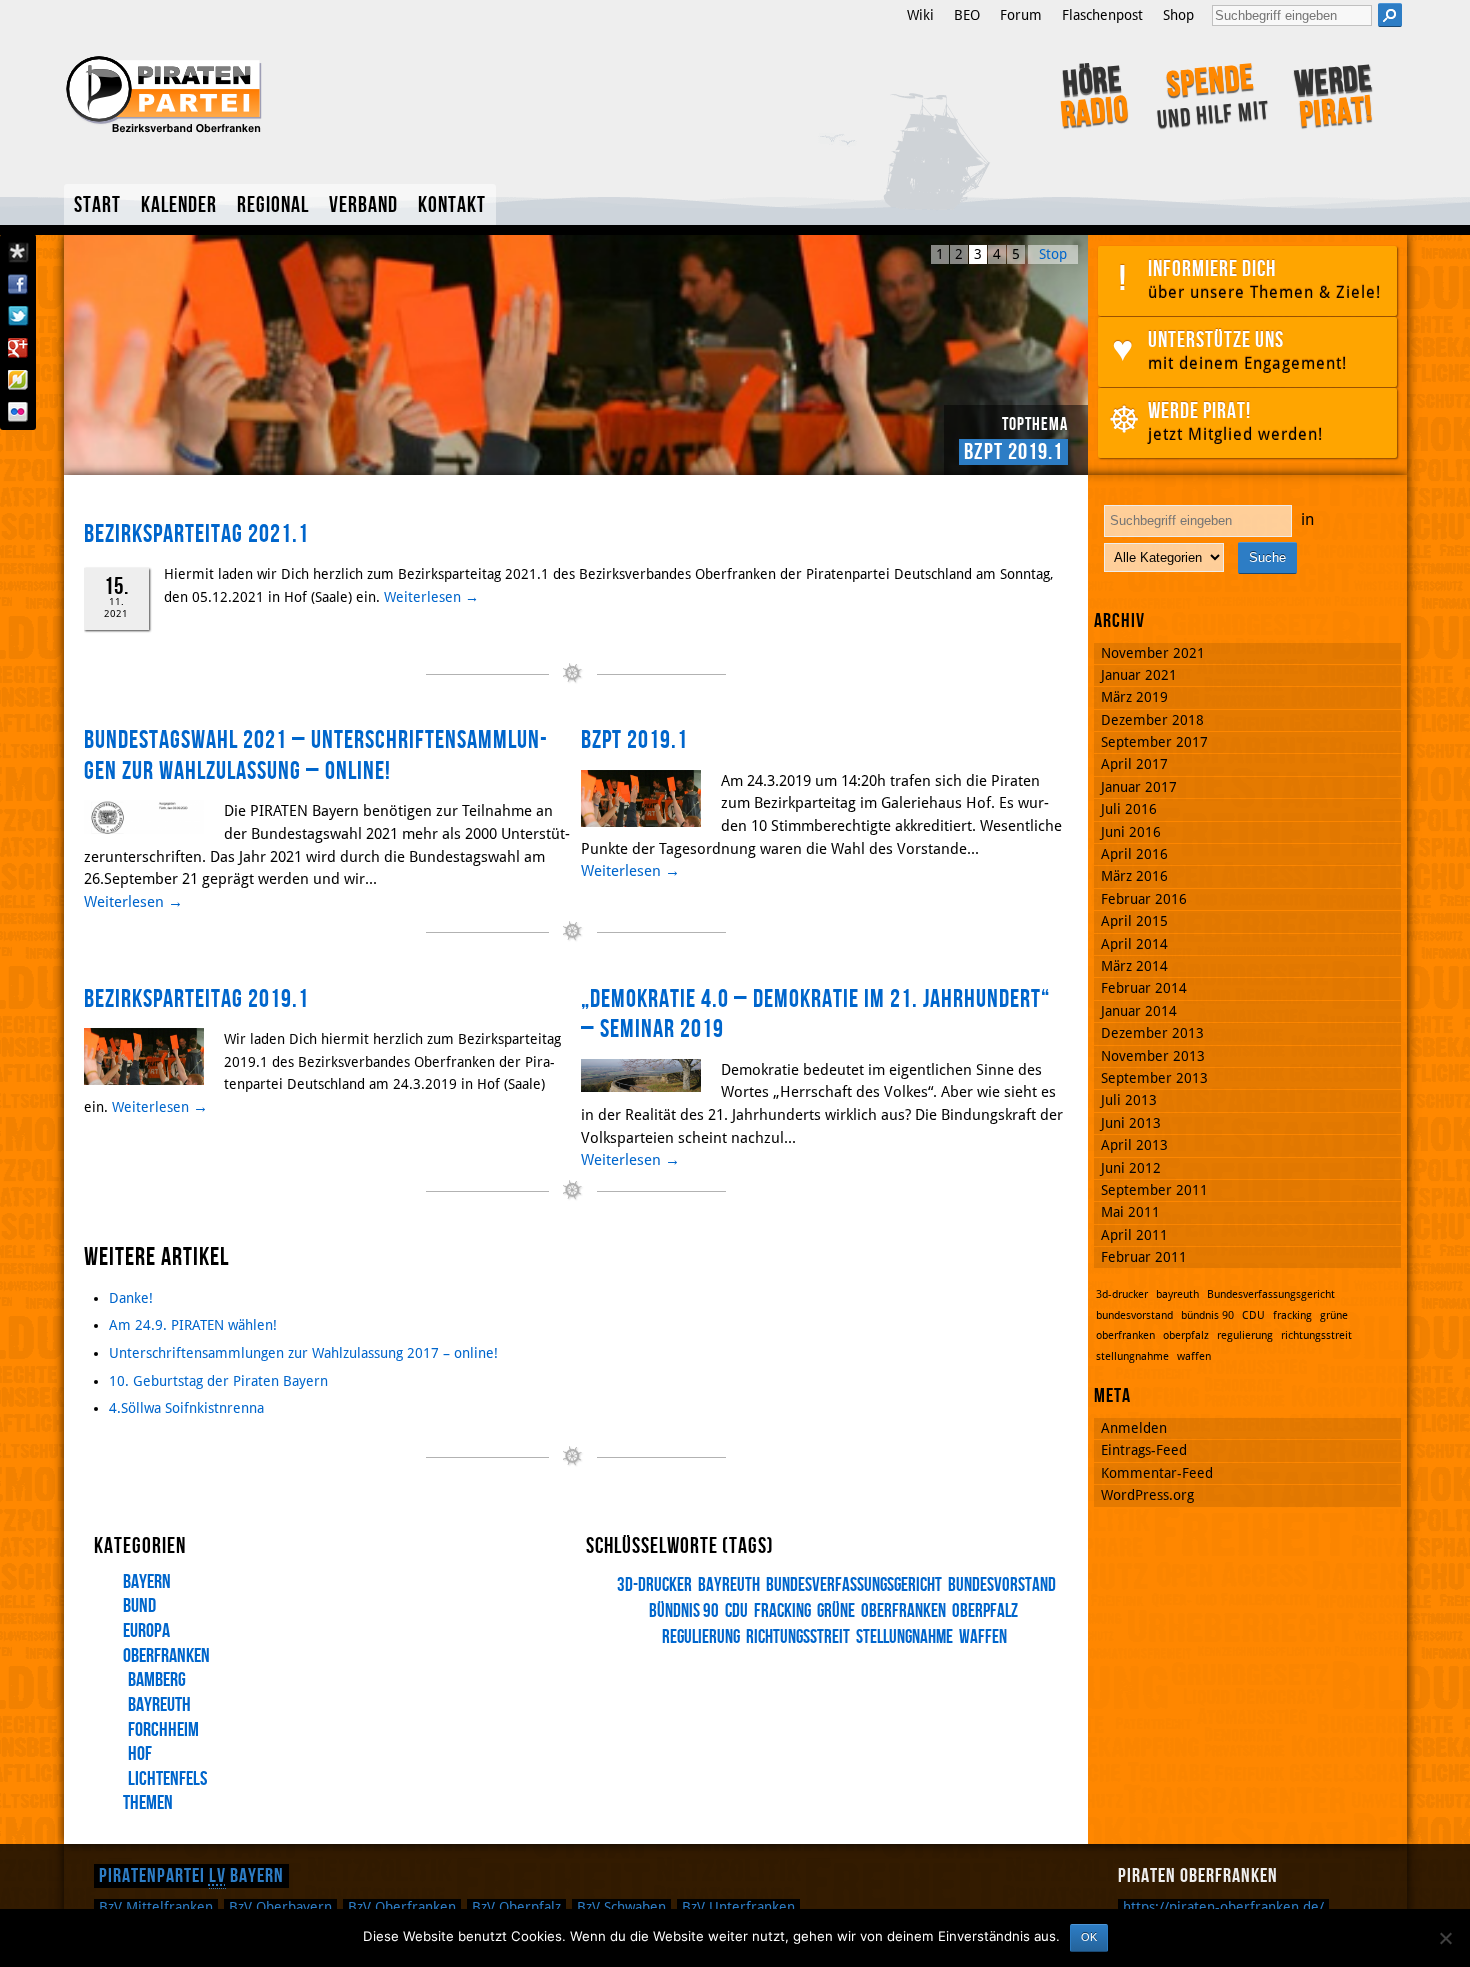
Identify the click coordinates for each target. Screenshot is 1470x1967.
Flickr (18, 412)
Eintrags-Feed (1144, 1450)
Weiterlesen (431, 597)
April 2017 (1134, 764)
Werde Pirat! (1235, 421)
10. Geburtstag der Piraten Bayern (218, 1381)
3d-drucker (654, 1585)
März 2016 (1134, 876)
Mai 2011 (1130, 1212)
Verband (363, 205)
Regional (273, 205)
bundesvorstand (1002, 1585)
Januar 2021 (1139, 675)
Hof (140, 1754)
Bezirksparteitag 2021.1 (196, 534)
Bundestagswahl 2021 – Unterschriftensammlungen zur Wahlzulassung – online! (315, 756)
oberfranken (903, 1611)
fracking (782, 1611)
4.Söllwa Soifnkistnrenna (186, 1408)
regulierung (1245, 1335)
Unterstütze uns (1247, 350)
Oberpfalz (516, 1907)
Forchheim (163, 1730)
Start (97, 205)
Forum (1021, 15)
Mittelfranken (156, 1907)
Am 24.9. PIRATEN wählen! (193, 1325)
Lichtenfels (167, 1779)
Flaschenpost (1102, 15)
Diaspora (18, 252)
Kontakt (452, 205)
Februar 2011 (1144, 1257)
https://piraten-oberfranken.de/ (1223, 1907)
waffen (983, 1637)
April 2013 (1134, 1145)
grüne (836, 1611)
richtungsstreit (798, 1637)
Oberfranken (166, 1656)
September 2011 (1154, 1190)
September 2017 (1154, 742)
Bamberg (157, 1680)
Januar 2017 (1139, 787)
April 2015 (1134, 921)
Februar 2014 (1144, 988)
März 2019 (1134, 697)
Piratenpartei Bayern (191, 1876)
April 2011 (1134, 1235)
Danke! (131, 1298)
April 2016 (1134, 854)
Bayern (147, 1582)
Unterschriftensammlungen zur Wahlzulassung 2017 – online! (303, 1353)
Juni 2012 (1131, 1168)
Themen (148, 1803)
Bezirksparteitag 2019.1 (959, 452)
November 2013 (1153, 1056)
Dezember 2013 (1152, 1033)
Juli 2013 (1129, 1100)
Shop (1178, 15)
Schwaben (621, 1907)
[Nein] (1445, 1938)
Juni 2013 (1131, 1123)
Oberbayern (280, 1907)
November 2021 (1153, 653)
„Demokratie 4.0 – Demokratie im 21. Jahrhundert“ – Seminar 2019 (815, 1015)
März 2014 (1134, 966)
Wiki (920, 15)
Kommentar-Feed (1157, 1473)
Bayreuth (159, 1705)
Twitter (18, 316)
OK (1089, 1937)
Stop (1053, 254)
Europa (146, 1631)
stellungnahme (904, 1637)
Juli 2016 (1129, 809)
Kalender (179, 205)
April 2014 (1134, 944)
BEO (967, 15)
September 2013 (1154, 1078)
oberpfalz (985, 1611)
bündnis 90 (684, 1611)
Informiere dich (1264, 279)
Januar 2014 (1139, 1011)
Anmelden (1134, 1428)
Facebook (18, 284)
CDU (736, 1611)
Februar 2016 (1144, 899)
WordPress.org (1147, 1495)
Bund (139, 1606)
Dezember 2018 (1152, 720)
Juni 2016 (1131, 832)
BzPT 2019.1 (634, 740)
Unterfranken (738, 1907)
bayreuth (729, 1585)
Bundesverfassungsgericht (854, 1585)
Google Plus (18, 348)
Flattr (18, 380)
